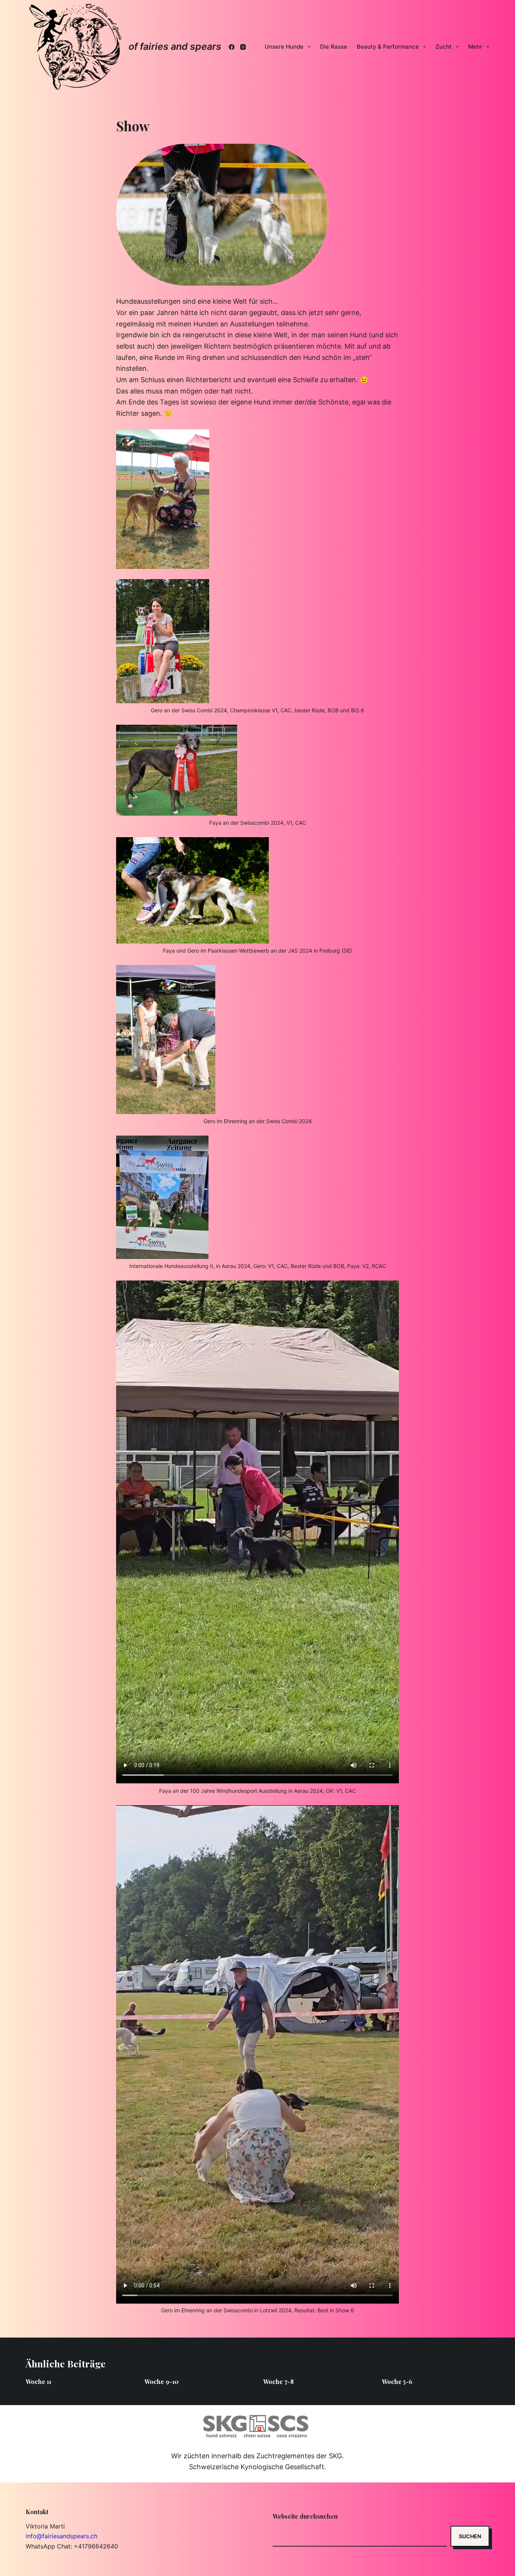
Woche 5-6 (397, 2382)
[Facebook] (232, 47)
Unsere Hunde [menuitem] (284, 47)
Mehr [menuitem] (475, 47)
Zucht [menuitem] (444, 47)
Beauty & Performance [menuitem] (388, 47)
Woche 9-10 (162, 2382)
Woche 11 (38, 2382)
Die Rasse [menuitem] (334, 47)
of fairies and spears (175, 46)
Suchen (470, 2536)
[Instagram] (243, 47)
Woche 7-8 (278, 2382)
